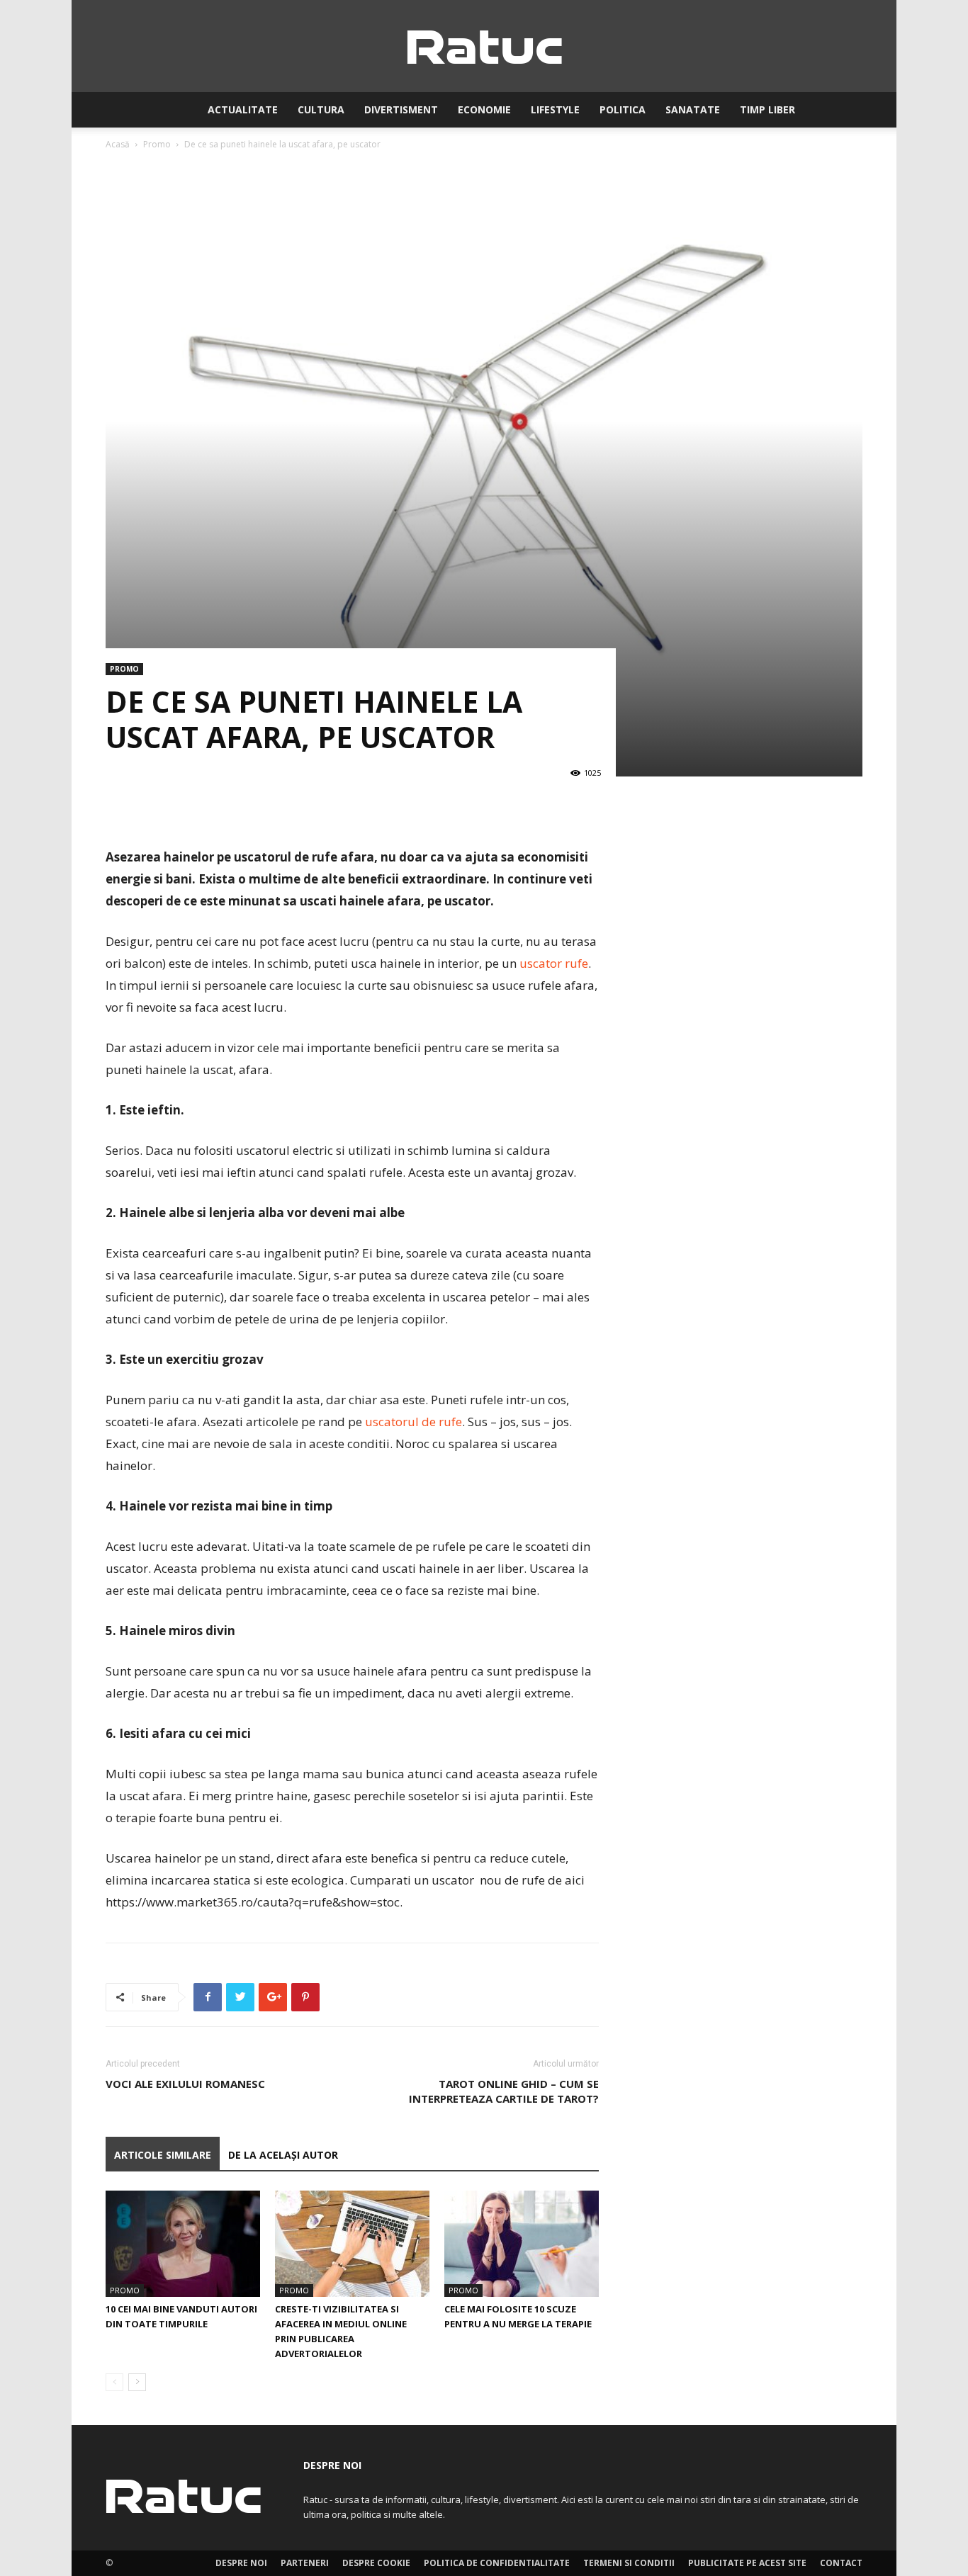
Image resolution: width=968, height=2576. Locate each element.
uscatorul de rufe (413, 1422)
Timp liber (767, 109)
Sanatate (693, 109)
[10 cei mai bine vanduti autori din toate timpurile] (183, 2244)
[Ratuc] (484, 47)
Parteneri (305, 2563)
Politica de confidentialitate (497, 2563)
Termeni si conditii (629, 2563)
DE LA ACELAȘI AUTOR (283, 2155)
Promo (157, 144)
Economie (484, 109)
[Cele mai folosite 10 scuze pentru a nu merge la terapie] (522, 2244)
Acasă (118, 144)
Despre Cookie (376, 2563)
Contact (841, 2563)
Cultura (321, 109)
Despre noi (241, 2563)
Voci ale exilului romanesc (187, 2084)
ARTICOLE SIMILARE (163, 2155)
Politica (623, 109)
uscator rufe (554, 963)
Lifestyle (555, 109)
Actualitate (243, 109)
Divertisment (401, 109)
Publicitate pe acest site (747, 2563)
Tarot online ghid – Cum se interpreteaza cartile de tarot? (504, 2091)
